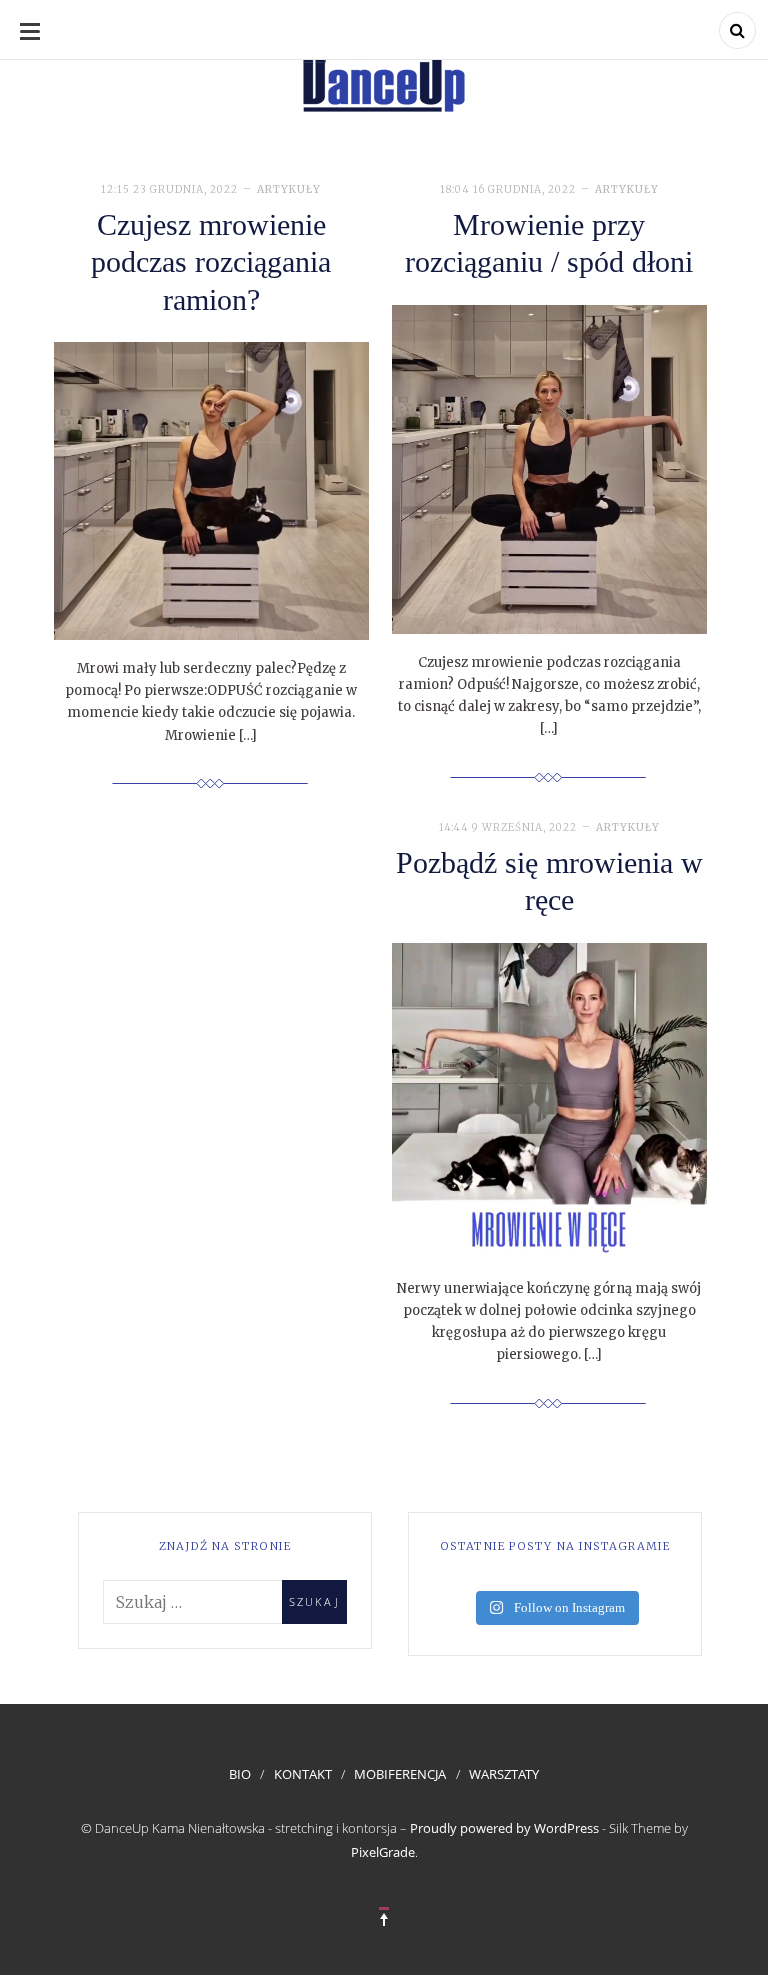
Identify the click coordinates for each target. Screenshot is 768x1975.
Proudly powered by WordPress (504, 1828)
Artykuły (289, 189)
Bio (240, 1774)
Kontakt (303, 1774)
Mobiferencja (400, 1774)
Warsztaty (504, 1774)
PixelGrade (383, 1852)
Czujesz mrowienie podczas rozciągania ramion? (211, 262)
